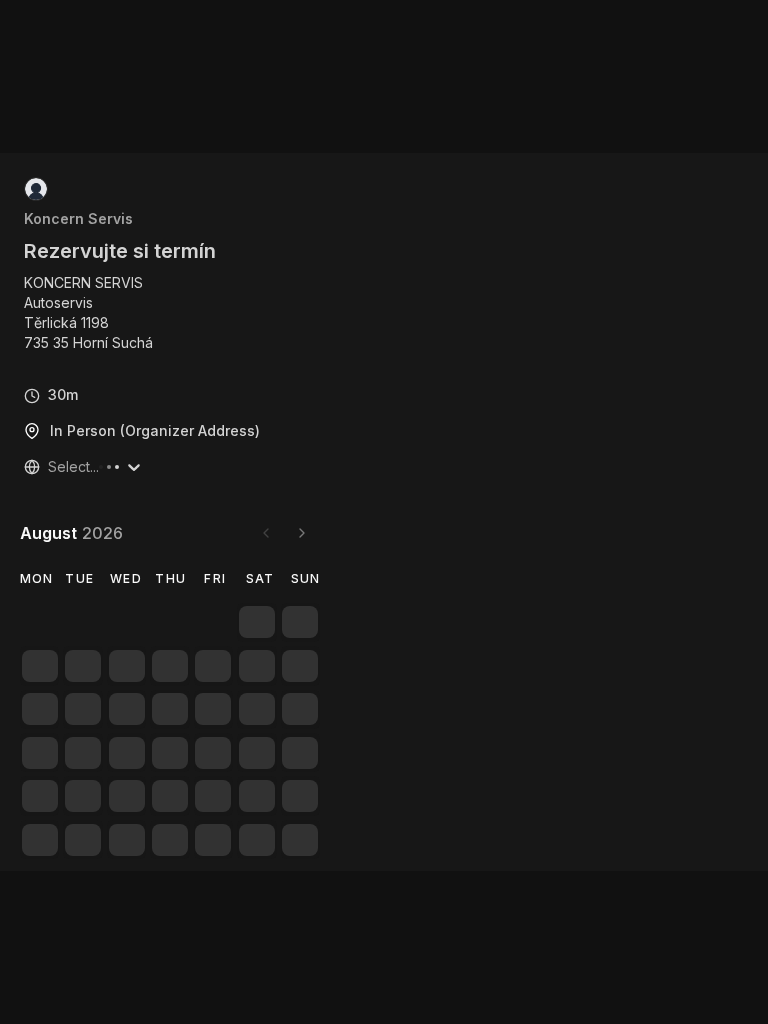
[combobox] (50, 467)
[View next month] (302, 533)
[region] (96, 313)
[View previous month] (266, 533)
